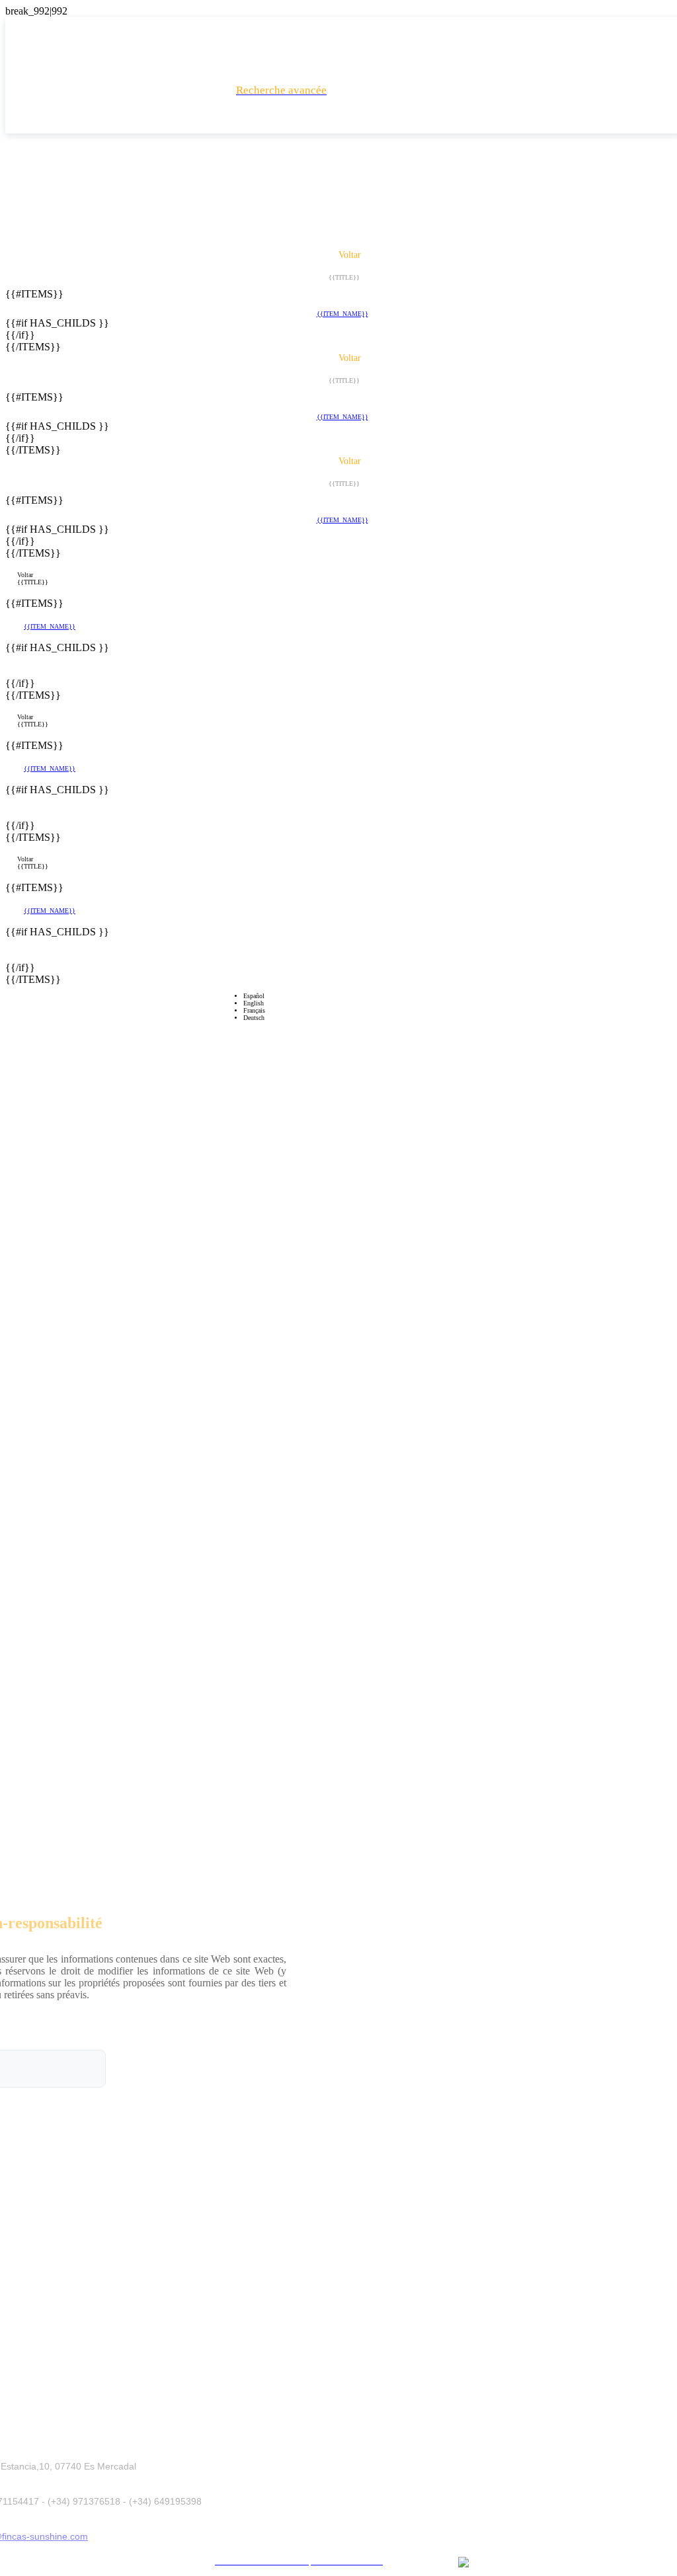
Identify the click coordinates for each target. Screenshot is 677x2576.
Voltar (25, 575)
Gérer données (466, 2541)
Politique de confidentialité (293, 2541)
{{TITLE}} (33, 582)
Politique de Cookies (390, 2541)
